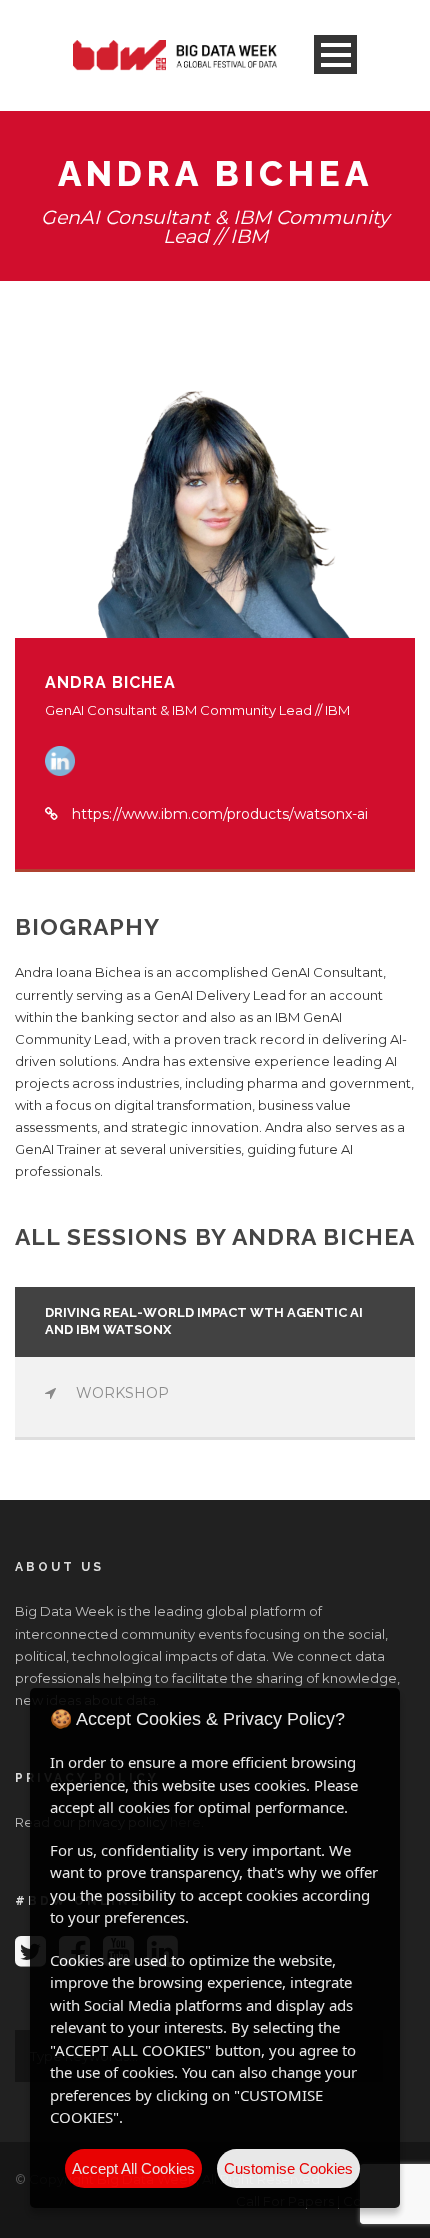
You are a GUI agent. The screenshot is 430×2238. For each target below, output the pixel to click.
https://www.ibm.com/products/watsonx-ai (220, 814)
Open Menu (335, 54)
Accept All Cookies (133, 2168)
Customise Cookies (288, 2168)
